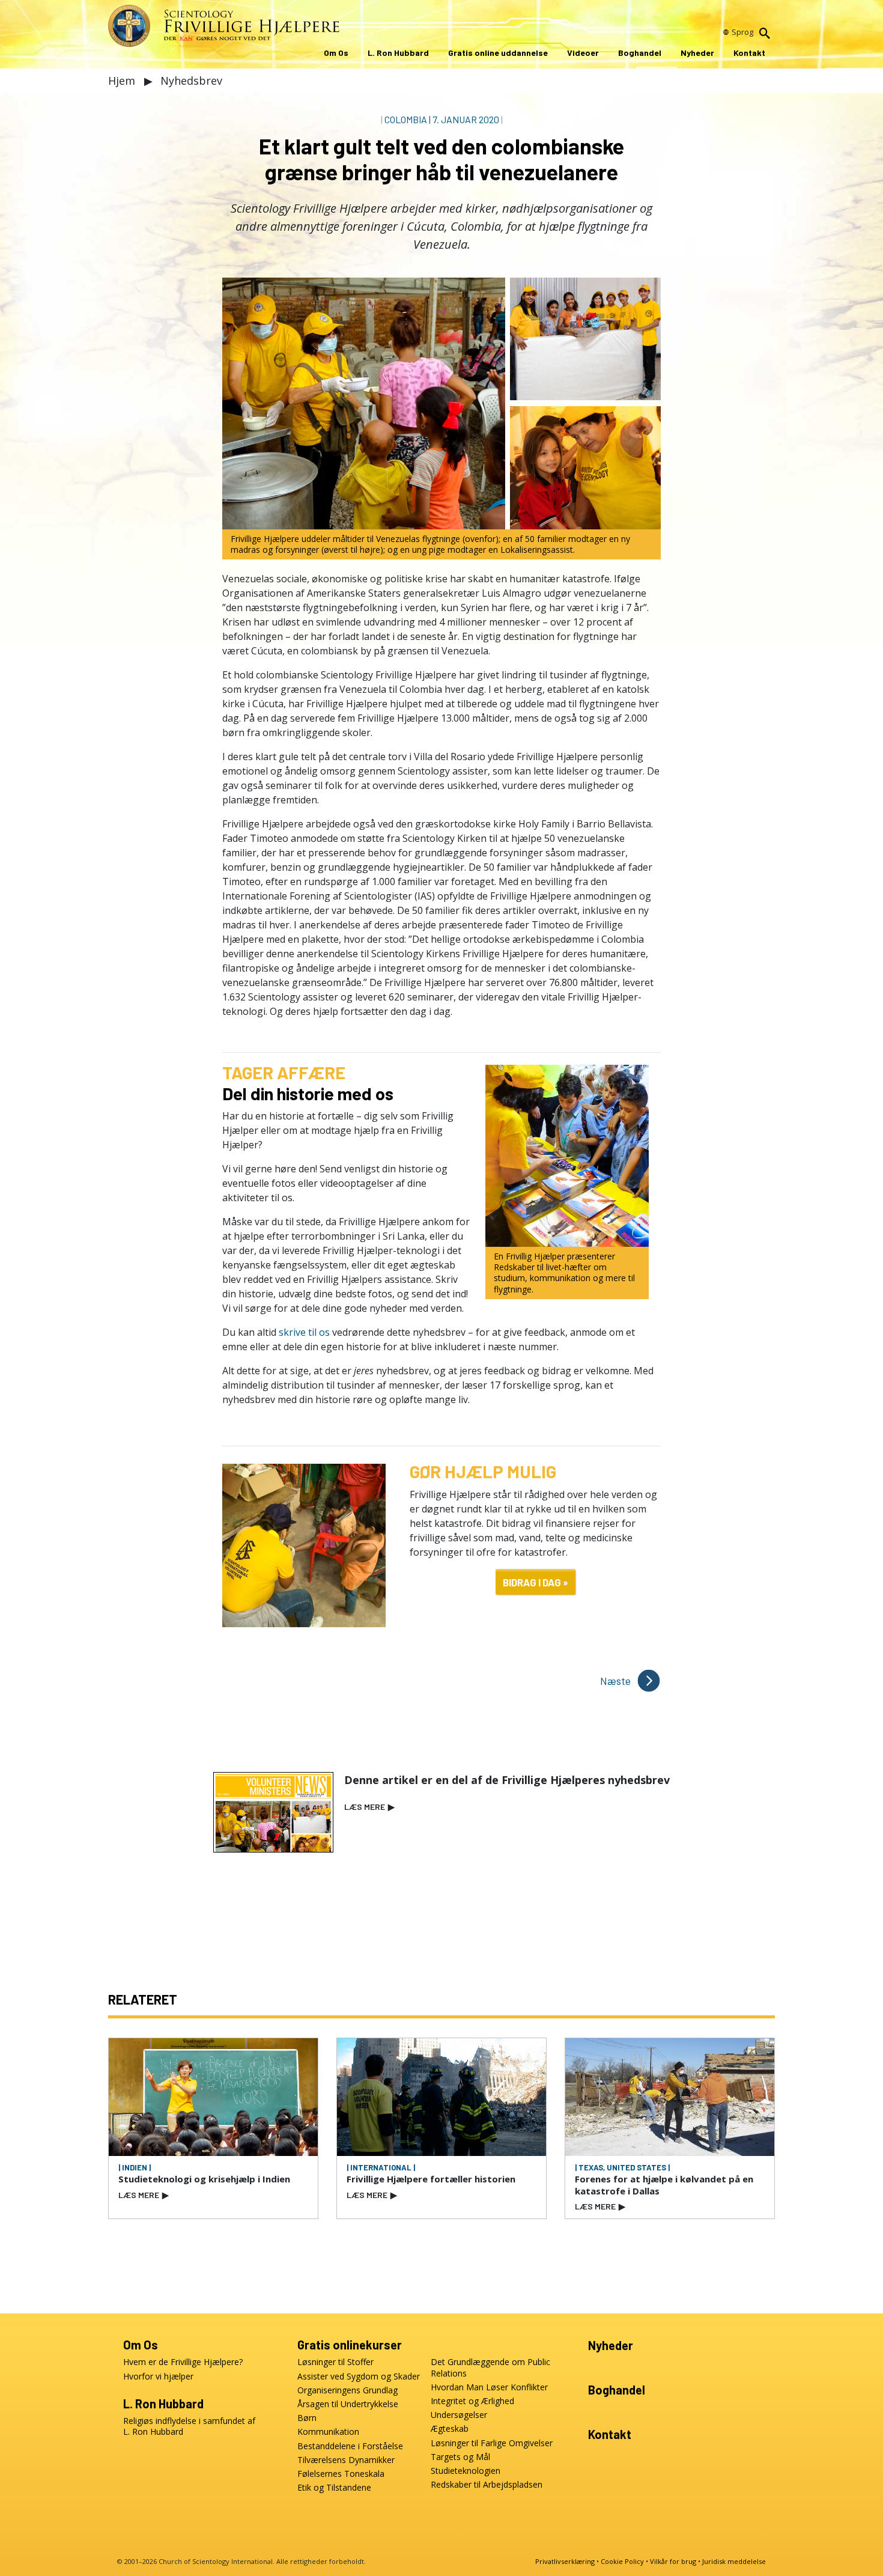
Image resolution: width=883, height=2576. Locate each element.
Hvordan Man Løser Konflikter (489, 2387)
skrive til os (304, 1332)
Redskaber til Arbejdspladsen (487, 2485)
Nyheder (697, 53)
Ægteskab (450, 2429)
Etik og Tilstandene (334, 2488)
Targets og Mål (460, 2457)
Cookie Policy (622, 2561)
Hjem (123, 81)
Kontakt (749, 53)
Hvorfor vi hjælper (158, 2377)
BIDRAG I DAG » (536, 1582)
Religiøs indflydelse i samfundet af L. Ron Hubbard (189, 2426)
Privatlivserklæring (565, 2561)
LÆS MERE (369, 1807)
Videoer (583, 53)
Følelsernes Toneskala (341, 2474)
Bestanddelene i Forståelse (350, 2446)
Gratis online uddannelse (498, 53)
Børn (307, 2418)
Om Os (336, 53)
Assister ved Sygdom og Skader (359, 2377)
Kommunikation (328, 2432)
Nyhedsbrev (191, 81)
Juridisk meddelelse (734, 2561)
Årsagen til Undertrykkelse (348, 2404)
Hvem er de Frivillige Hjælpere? (183, 2362)
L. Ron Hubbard (398, 53)
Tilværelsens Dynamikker (346, 2460)
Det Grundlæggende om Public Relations (490, 2367)
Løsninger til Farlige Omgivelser (492, 2443)
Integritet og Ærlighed (472, 2401)
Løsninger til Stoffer (335, 2362)
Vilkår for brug (673, 2561)
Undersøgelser (459, 2415)
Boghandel (640, 53)
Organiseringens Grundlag (347, 2390)
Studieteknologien (466, 2471)
